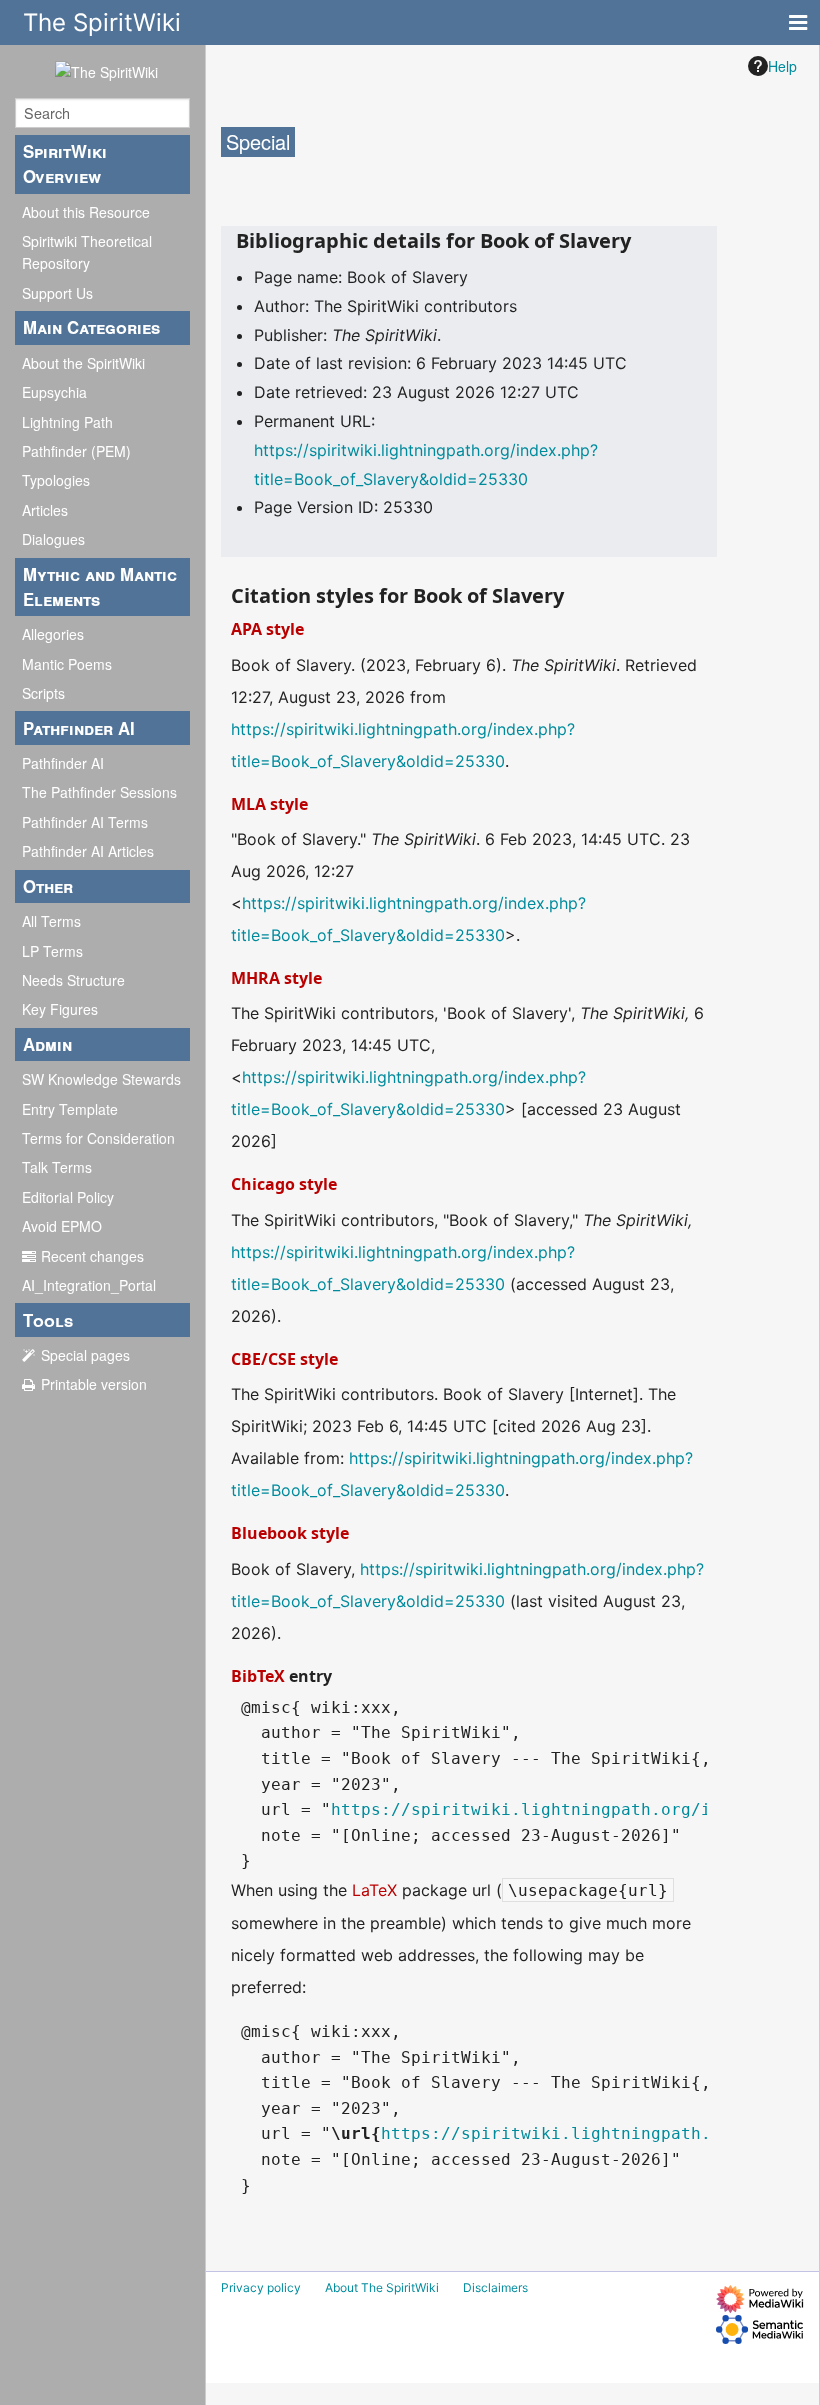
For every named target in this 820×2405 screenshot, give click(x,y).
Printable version (94, 1384)
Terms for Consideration (98, 1138)
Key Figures (60, 1009)
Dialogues (53, 539)
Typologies (56, 480)
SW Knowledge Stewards (101, 1079)
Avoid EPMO (62, 1226)
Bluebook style (290, 1533)
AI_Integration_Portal (89, 1285)
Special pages (85, 1355)
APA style (267, 629)
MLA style (269, 804)
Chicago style (284, 1184)
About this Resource (86, 212)
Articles (45, 510)
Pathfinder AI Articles (88, 851)
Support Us (57, 293)
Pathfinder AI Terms (85, 822)
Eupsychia (54, 392)
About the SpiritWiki (83, 363)
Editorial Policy (68, 1197)
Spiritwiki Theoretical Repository (87, 252)
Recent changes (92, 1256)
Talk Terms (57, 1167)
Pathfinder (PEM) (76, 451)
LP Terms (52, 951)
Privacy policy (261, 2287)
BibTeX (258, 1676)
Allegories (53, 634)
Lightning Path (67, 422)
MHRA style (276, 978)
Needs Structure (73, 980)
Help (782, 66)
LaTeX (374, 1890)
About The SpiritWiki (382, 2287)
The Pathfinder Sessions (99, 792)
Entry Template (70, 1109)
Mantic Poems (67, 664)
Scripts (43, 693)
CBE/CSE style (284, 1359)
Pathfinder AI (63, 763)
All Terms (51, 921)
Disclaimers (495, 2287)
